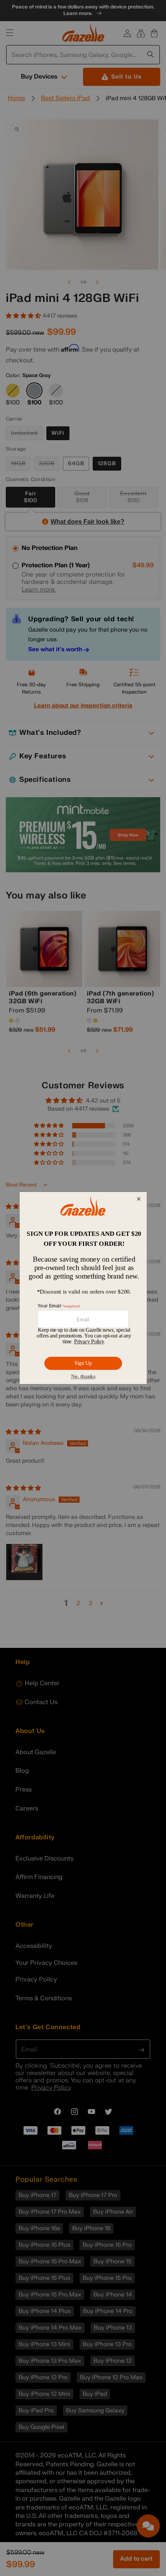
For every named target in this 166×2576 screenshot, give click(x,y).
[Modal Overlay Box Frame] (83, 1288)
